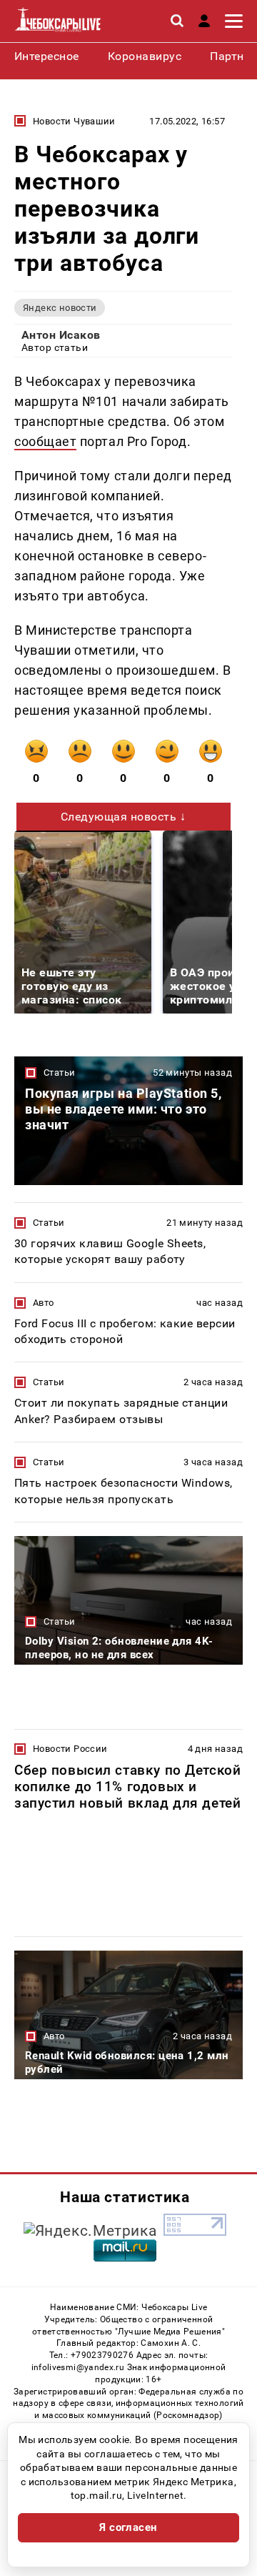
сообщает (45, 441)
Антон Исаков (61, 335)
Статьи (59, 1072)
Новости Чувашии (74, 121)
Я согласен (128, 2527)
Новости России (70, 1749)
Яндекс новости (60, 308)
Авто (44, 1303)
